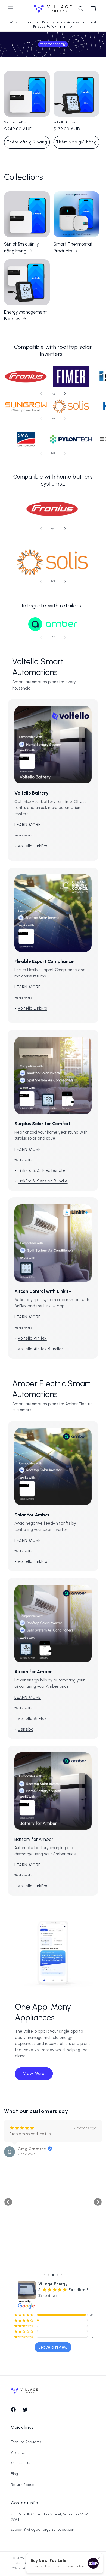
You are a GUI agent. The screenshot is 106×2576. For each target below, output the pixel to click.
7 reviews (11, 2154)
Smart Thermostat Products (73, 248)
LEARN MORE (28, 825)
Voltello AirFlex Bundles (40, 1349)
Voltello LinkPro (15, 122)
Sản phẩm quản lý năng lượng (21, 248)
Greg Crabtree (16, 2149)
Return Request (24, 2485)
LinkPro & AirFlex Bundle (41, 1170)
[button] (11, 9)
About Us (18, 2453)
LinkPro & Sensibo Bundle (43, 1181)
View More (34, 2074)
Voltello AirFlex (65, 122)
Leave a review (53, 2347)
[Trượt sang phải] (65, 393)
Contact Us (20, 2463)
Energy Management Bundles (26, 315)
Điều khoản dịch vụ (25, 2569)
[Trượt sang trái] (41, 393)
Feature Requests (26, 2442)
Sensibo (25, 1729)
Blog (14, 2474)
